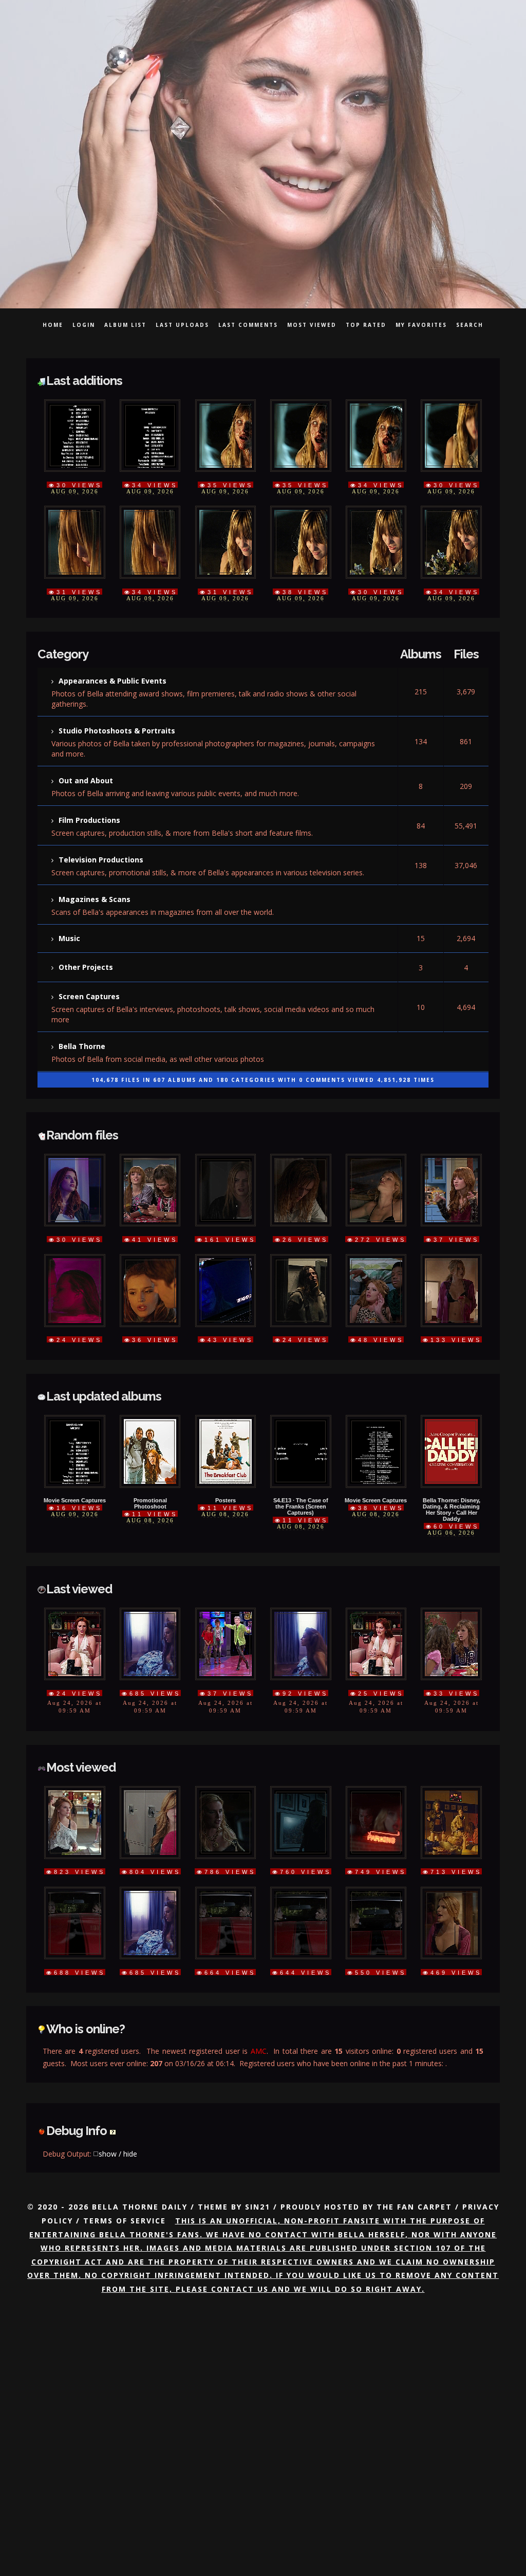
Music (69, 909)
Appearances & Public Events (112, 671)
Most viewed (312, 325)
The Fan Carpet (414, 2135)
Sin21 (258, 2135)
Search (470, 325)
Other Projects (86, 936)
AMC (259, 1987)
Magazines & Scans (95, 874)
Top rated (366, 325)
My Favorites (421, 325)
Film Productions (89, 802)
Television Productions (101, 838)
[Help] (113, 2060)
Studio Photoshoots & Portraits (117, 718)
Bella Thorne (82, 1008)
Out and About (86, 765)
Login (84, 325)
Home (53, 325)
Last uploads (182, 325)
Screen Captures (89, 961)
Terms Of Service (125, 2149)
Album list (125, 325)
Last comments (248, 325)
